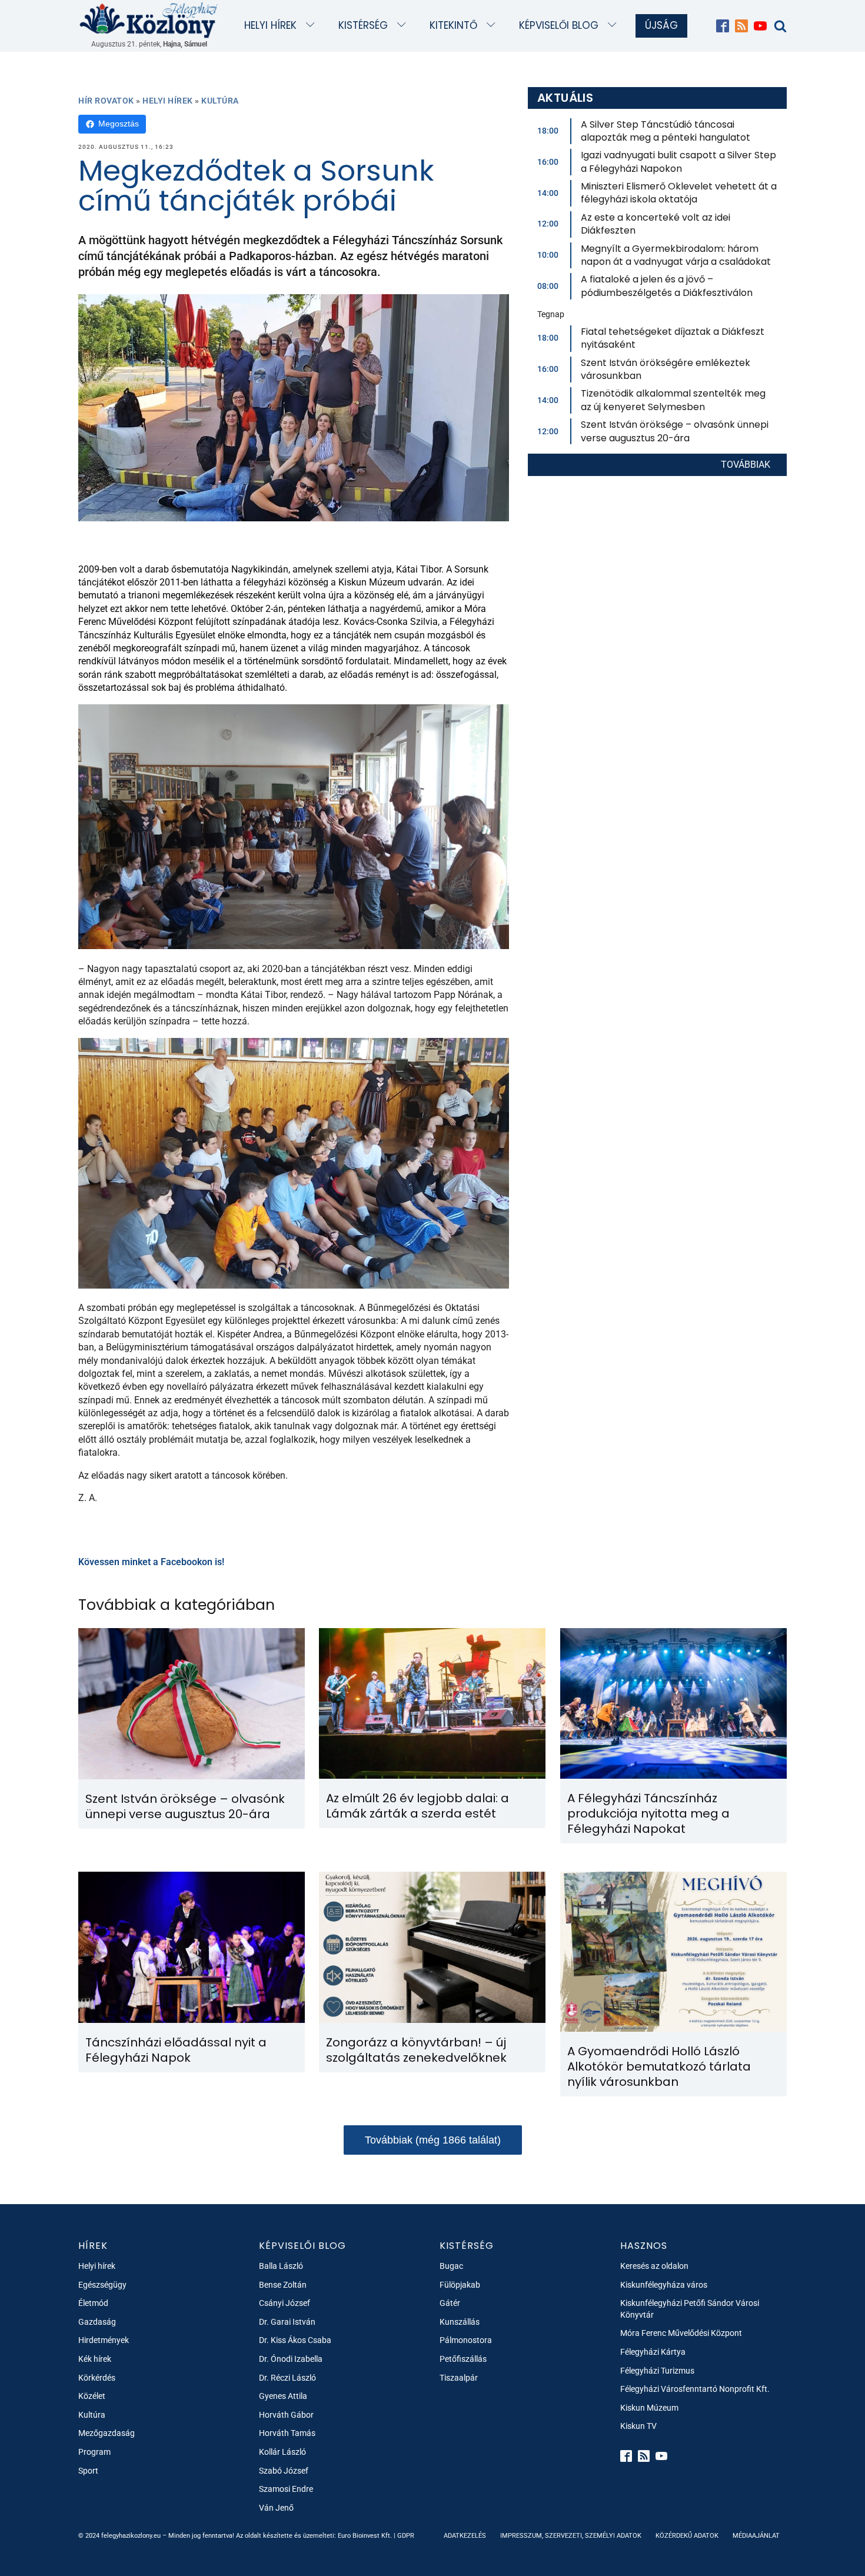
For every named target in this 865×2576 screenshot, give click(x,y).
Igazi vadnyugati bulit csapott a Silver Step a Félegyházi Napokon (678, 162)
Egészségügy (102, 2285)
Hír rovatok (106, 101)
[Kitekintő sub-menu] (493, 26)
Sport (88, 2471)
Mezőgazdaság (107, 2433)
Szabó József (284, 2471)
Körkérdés (97, 2378)
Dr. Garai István (287, 2322)
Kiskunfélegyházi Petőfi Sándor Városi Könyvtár (690, 2309)
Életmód (93, 2303)
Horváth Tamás (287, 2433)
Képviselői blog (559, 25)
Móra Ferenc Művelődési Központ (681, 2333)
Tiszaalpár (459, 2378)
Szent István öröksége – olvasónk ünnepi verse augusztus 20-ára (675, 431)
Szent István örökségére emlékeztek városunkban (666, 369)
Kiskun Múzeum (649, 2408)
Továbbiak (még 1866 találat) (433, 2140)
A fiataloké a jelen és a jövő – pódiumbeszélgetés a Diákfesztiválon (667, 286)
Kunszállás (460, 2322)
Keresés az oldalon (654, 2266)
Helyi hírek (270, 25)
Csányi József (285, 2303)
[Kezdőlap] (149, 20)
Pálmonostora (466, 2340)
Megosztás (119, 124)
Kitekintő (453, 25)
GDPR (406, 2536)
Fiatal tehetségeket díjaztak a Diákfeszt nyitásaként (673, 338)
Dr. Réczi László (287, 2378)
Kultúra (220, 101)
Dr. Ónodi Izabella (291, 2359)
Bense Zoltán (283, 2285)
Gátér (450, 2303)
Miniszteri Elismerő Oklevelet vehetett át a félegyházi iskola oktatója (679, 193)
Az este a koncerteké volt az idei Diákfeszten (656, 224)
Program (94, 2452)
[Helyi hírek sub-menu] (313, 26)
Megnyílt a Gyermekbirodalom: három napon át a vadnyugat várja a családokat (676, 255)
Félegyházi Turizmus (657, 2371)
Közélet (92, 2396)
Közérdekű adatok (687, 2536)
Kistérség (363, 25)
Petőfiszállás (463, 2359)
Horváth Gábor (286, 2415)
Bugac (451, 2266)
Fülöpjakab (460, 2285)
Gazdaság (97, 2322)
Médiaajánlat (756, 2536)
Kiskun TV (638, 2426)
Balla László (281, 2266)
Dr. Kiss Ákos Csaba (295, 2340)
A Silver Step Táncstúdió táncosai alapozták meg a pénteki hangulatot (666, 131)
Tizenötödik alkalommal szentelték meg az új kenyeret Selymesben (673, 400)
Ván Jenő (276, 2508)
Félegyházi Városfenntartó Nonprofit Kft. (695, 2389)
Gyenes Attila (283, 2396)
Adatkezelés (465, 2536)
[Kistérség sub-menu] (404, 26)
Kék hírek (95, 2359)
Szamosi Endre (286, 2489)
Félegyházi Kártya (653, 2352)
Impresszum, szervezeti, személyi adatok (571, 2536)
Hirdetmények (104, 2340)
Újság (661, 25)
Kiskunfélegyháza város (664, 2285)
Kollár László (282, 2452)
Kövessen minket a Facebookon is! (151, 1562)
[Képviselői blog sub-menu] (615, 26)
